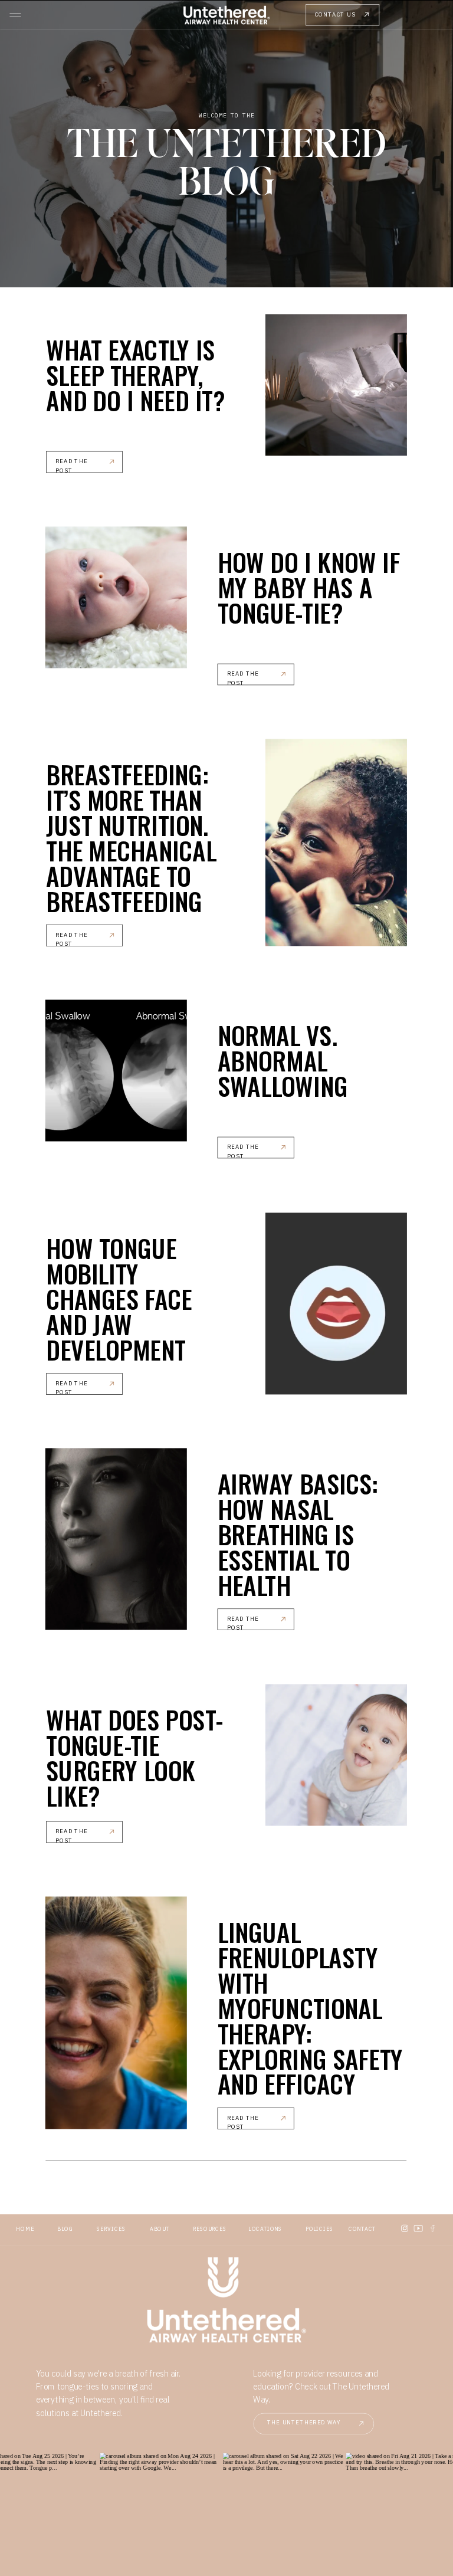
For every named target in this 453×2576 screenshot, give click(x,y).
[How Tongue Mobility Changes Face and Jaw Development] (336, 1303)
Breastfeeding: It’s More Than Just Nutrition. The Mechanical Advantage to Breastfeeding (131, 837)
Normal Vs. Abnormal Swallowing (283, 1060)
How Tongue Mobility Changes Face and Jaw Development (119, 1298)
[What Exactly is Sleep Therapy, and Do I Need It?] (336, 385)
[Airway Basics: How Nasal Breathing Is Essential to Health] (116, 1539)
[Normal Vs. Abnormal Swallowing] (116, 1071)
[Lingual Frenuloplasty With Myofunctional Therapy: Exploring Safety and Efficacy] (116, 2013)
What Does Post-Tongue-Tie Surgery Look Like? (134, 1757)
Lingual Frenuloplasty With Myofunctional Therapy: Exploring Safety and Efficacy (311, 2007)
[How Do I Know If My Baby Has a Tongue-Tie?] (116, 597)
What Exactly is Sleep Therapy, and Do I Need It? (136, 374)
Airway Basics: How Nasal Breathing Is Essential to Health (298, 1534)
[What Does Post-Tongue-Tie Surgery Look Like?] (336, 1755)
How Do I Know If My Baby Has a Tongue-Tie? (309, 587)
